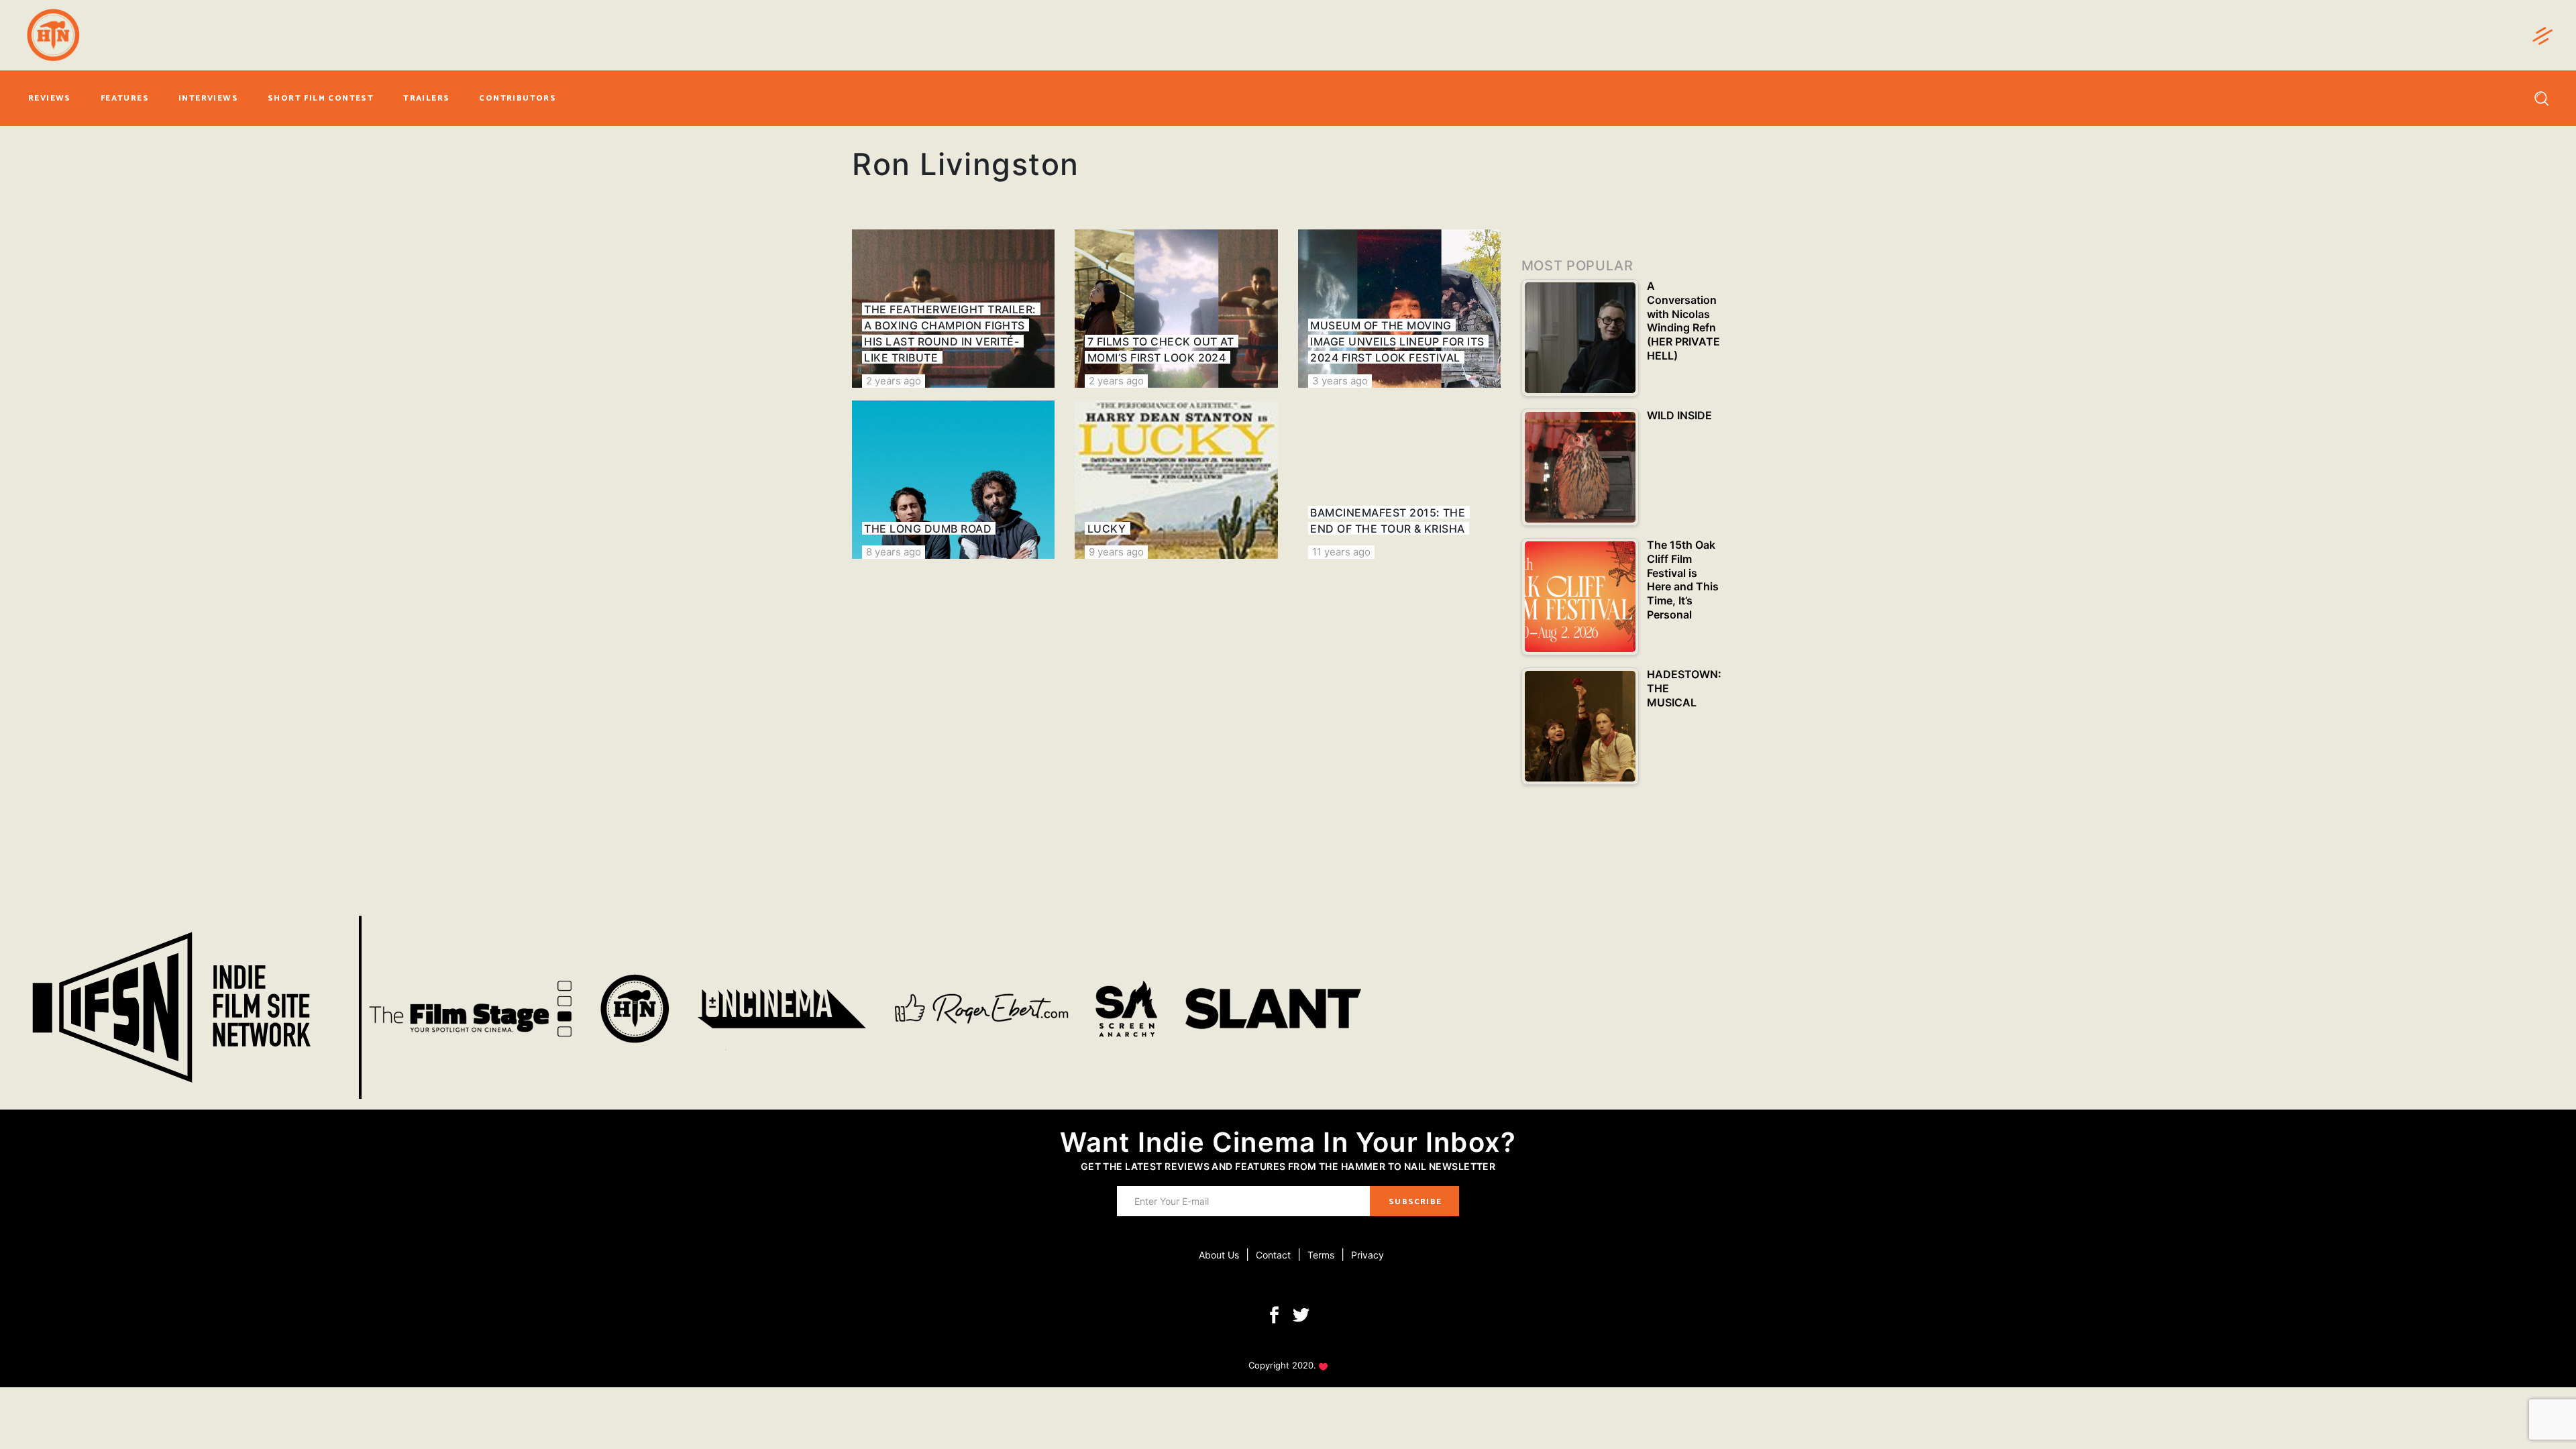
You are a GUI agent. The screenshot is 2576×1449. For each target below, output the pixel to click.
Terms (1321, 1255)
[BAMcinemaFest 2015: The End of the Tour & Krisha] (1399, 480)
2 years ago (894, 381)
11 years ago (1341, 552)
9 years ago (1116, 552)
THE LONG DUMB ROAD (928, 529)
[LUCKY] (1176, 480)
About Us (1219, 1255)
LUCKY (1107, 529)
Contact (1273, 1255)
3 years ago (1340, 381)
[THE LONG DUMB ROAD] (953, 480)
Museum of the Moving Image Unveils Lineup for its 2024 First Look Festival (1397, 341)
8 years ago (894, 552)
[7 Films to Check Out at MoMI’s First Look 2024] (1176, 309)
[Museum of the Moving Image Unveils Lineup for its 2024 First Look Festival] (1399, 309)
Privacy (1367, 1255)
